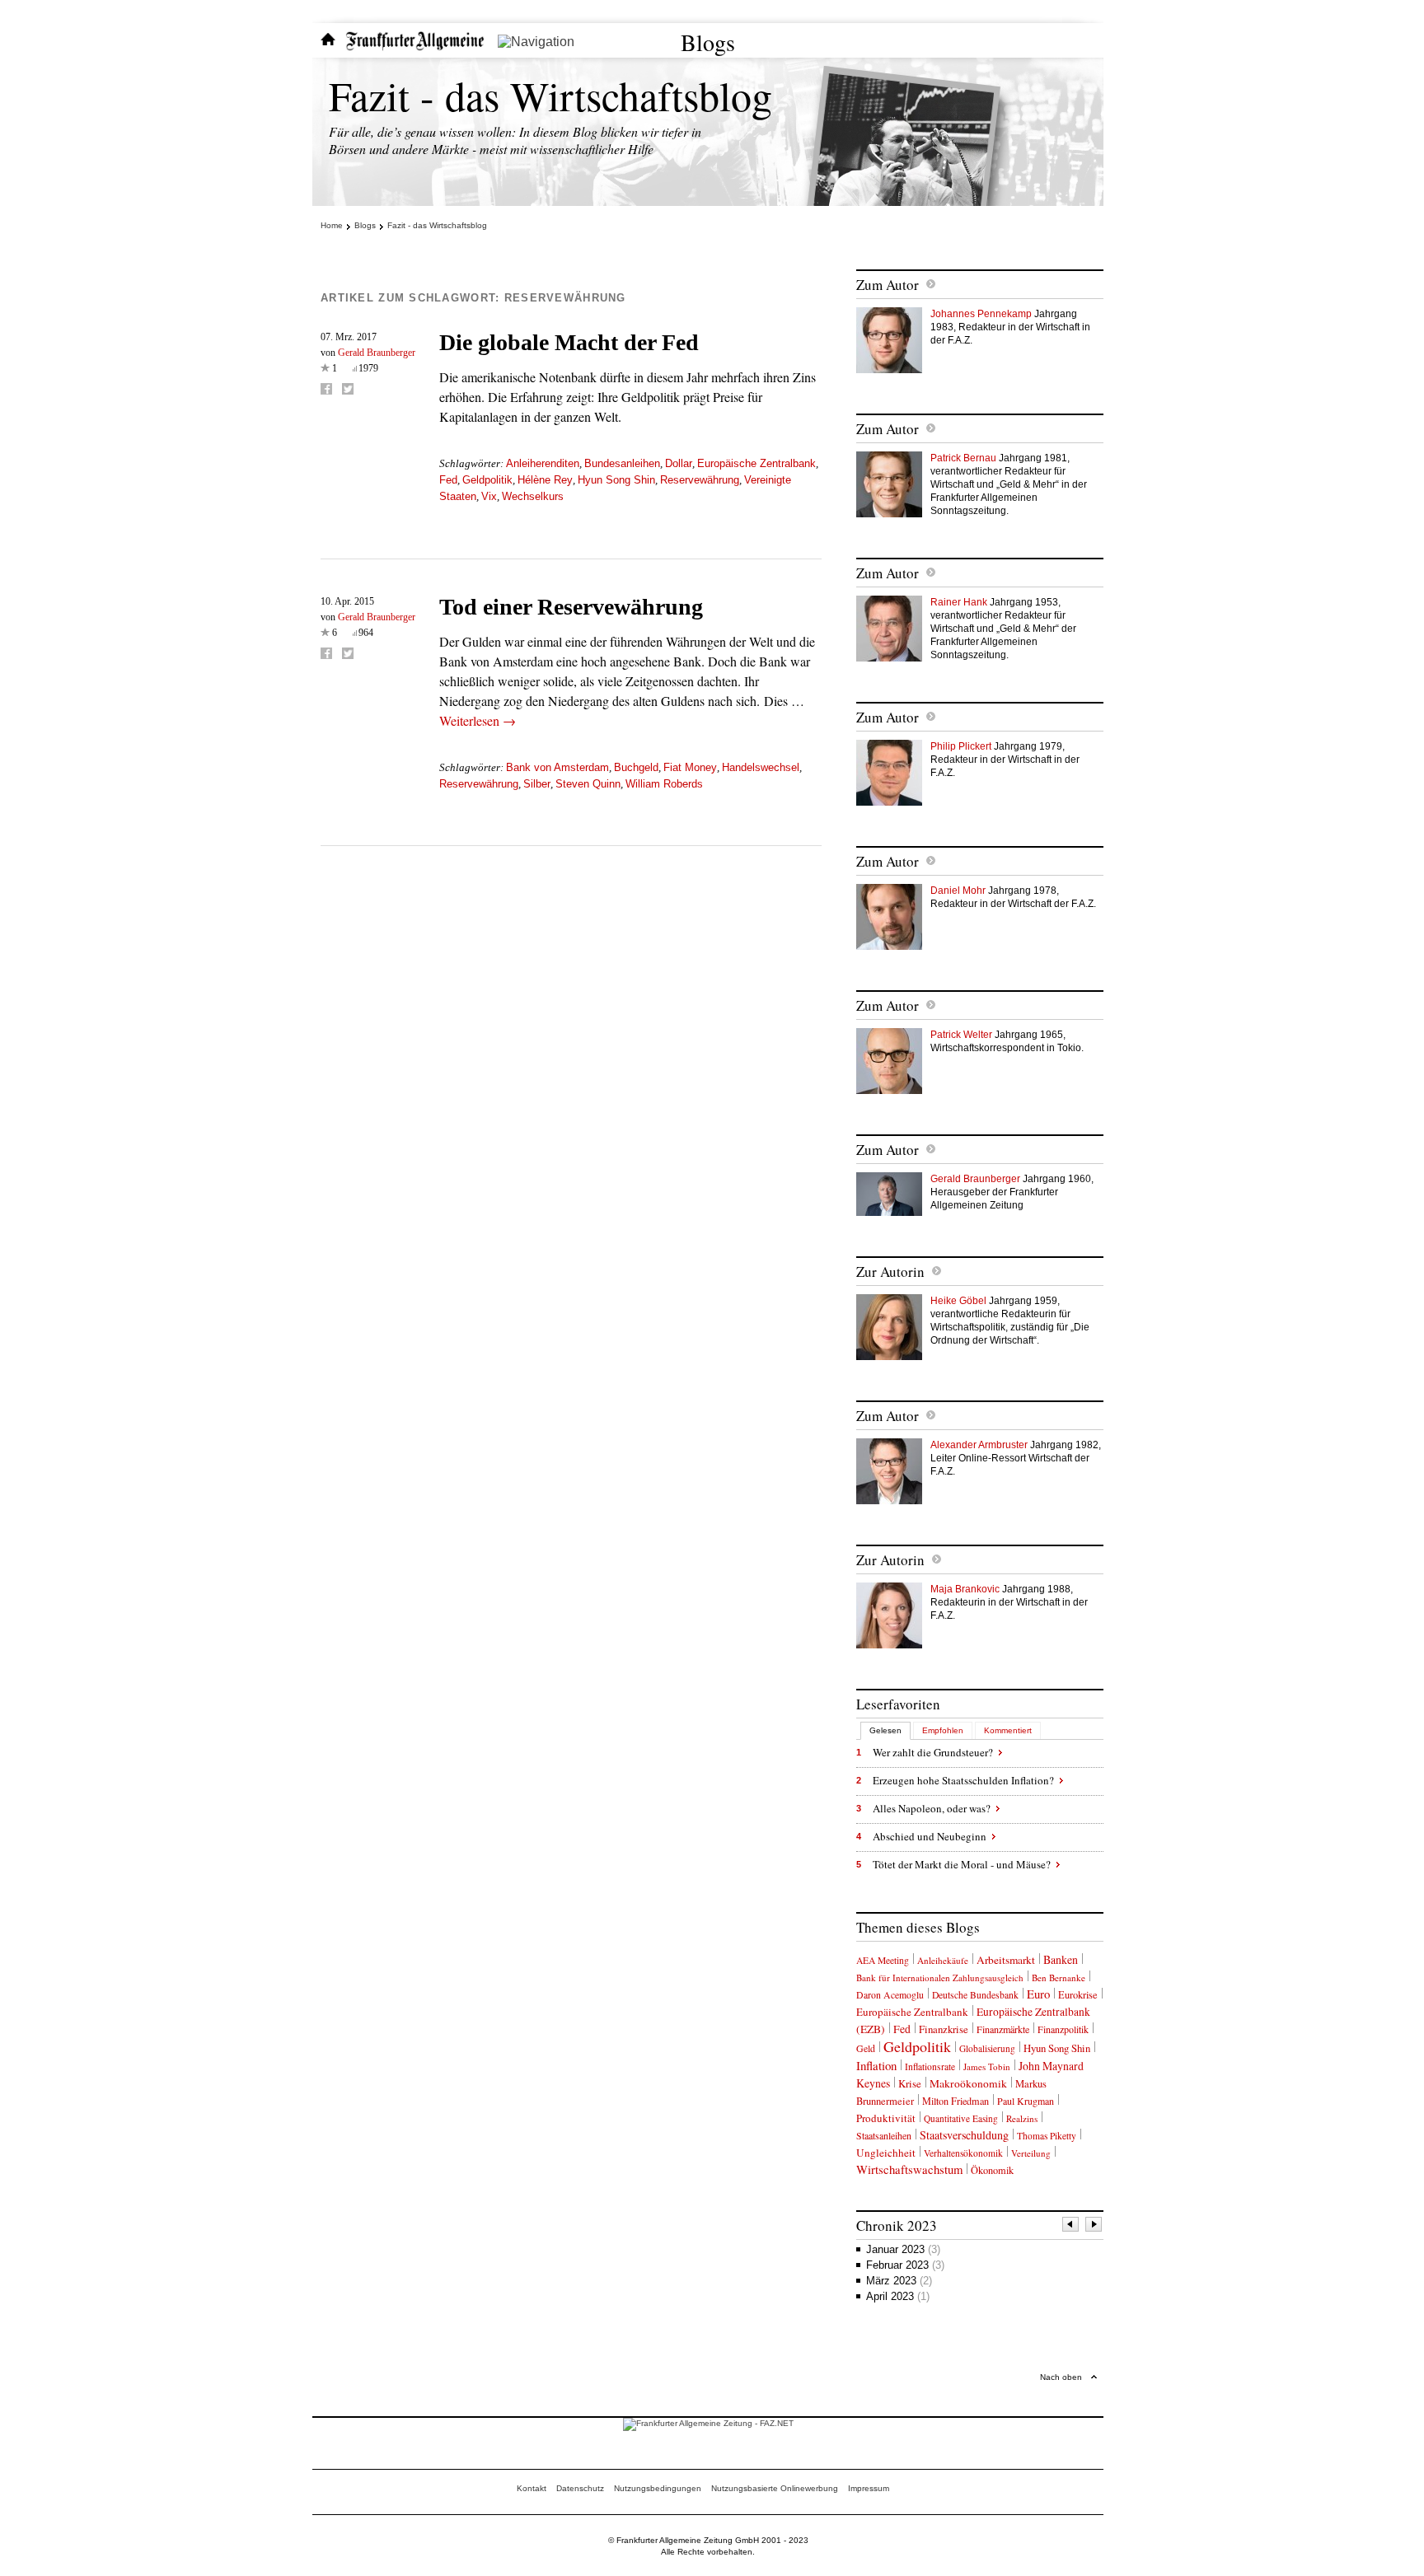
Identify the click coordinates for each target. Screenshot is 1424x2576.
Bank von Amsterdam (557, 767)
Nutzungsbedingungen (658, 2488)
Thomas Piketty (1047, 2136)
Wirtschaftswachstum (909, 2169)
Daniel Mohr (958, 891)
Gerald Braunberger (377, 353)
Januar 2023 (903, 2249)
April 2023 (898, 2296)
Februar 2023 (905, 2265)
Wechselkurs (533, 496)
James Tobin (987, 2066)
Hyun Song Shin (616, 480)
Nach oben (1061, 2377)
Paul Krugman (1026, 2101)
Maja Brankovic (965, 1589)
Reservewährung (700, 480)
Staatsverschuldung (964, 2135)
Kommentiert (1008, 1730)
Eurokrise (1078, 1995)
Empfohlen (943, 1730)
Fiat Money (690, 767)
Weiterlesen (478, 720)
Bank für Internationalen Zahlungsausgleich (940, 1978)
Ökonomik (992, 2170)
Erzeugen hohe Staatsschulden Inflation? (963, 1780)
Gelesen (885, 1730)
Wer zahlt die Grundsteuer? (933, 1752)
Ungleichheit (886, 2153)
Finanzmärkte (1003, 2029)
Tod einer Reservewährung (571, 607)
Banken (1061, 1959)
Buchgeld (636, 767)
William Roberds (664, 784)
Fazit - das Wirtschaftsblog (550, 95)
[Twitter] (348, 389)
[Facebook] (326, 389)
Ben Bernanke (1059, 1978)
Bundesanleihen (622, 463)
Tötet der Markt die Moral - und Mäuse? (962, 1864)
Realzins (1022, 2118)
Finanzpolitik (1063, 2029)
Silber (537, 784)
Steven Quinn (588, 784)
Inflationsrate (930, 2066)
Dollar (679, 463)
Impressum (869, 2488)
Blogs (708, 42)
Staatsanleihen (884, 2135)
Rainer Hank (959, 602)
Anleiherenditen (543, 463)
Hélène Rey (545, 480)
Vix (489, 496)
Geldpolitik (487, 480)
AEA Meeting (883, 1960)
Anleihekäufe (943, 1960)
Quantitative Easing (961, 2118)
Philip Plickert (961, 746)
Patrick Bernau (963, 458)
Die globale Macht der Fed (569, 342)
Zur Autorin (890, 1272)
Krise (910, 2083)
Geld (866, 2048)
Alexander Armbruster (979, 1445)
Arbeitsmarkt (1006, 1960)
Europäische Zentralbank (756, 463)
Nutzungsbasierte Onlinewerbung (775, 2488)
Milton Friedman (956, 2101)
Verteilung (1031, 2153)
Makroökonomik (968, 2083)
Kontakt (532, 2488)
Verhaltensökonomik (963, 2153)
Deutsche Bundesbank (975, 1995)
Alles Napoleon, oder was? (932, 1808)
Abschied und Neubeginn (930, 1836)
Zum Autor (888, 285)
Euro (1038, 1994)
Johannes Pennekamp (981, 314)
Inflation (876, 2065)
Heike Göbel (958, 1301)
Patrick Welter (961, 1035)
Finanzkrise (944, 2029)
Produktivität (886, 2118)
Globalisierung (987, 2048)
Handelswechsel (761, 767)
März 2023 (899, 2281)
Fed (448, 480)
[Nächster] (1094, 2226)
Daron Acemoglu (890, 1995)
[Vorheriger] (1071, 2226)
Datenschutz (580, 2488)
